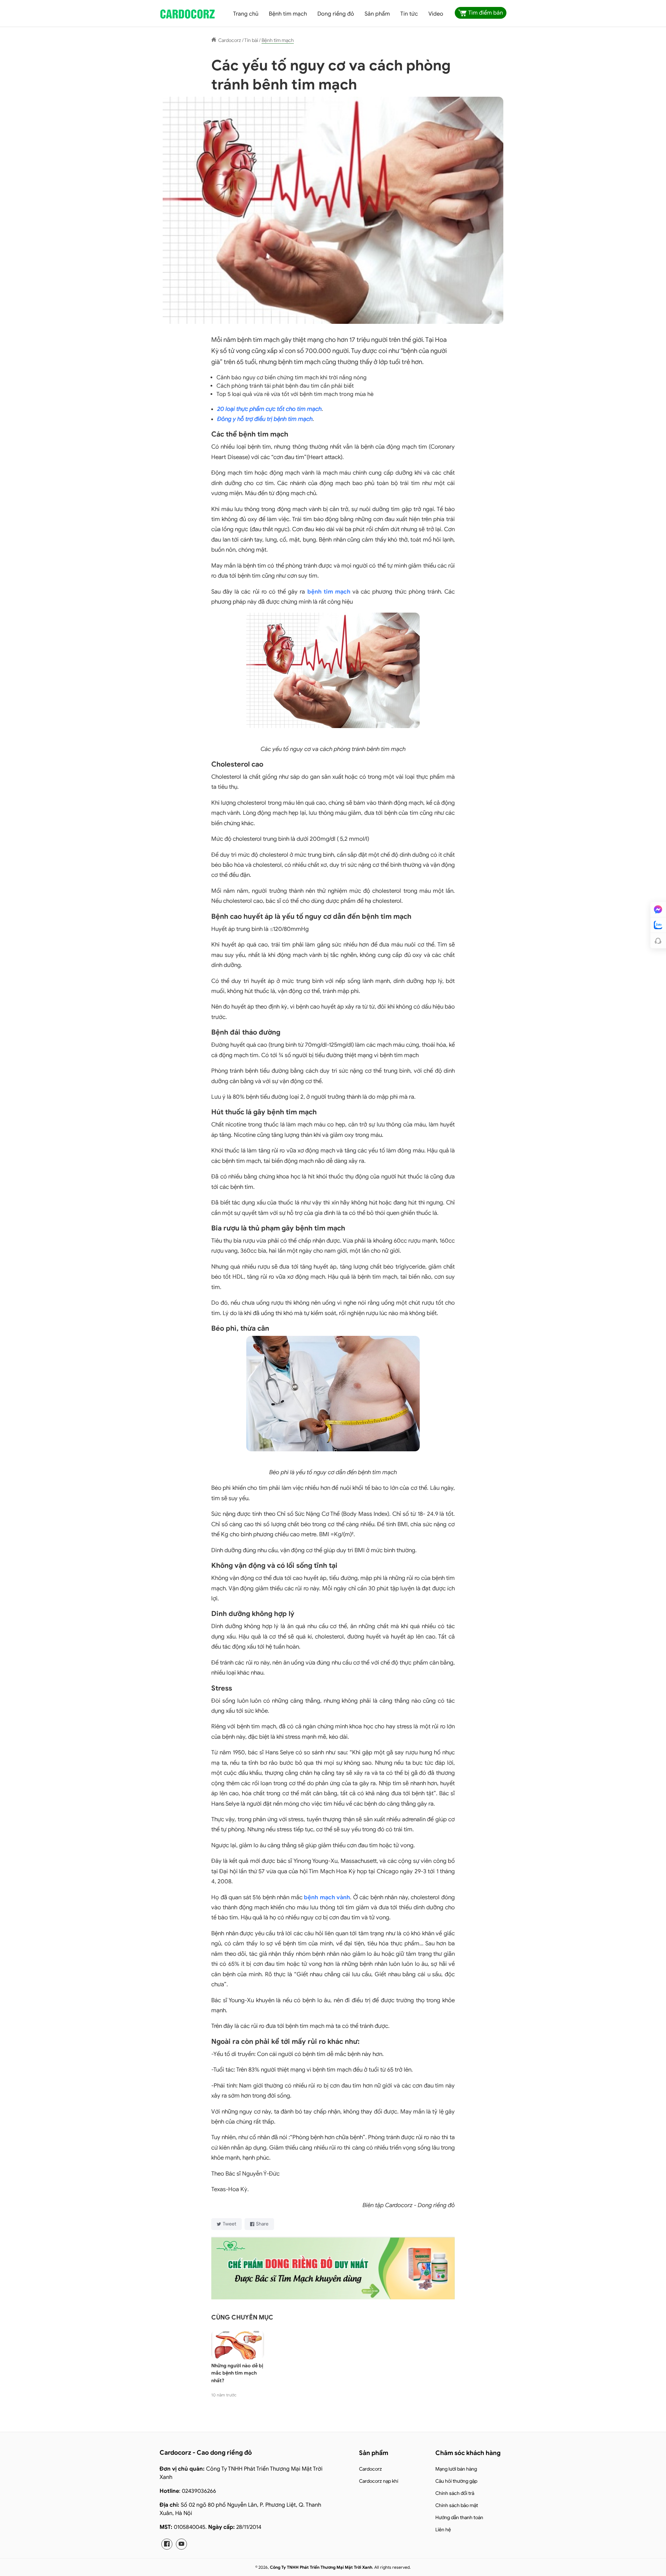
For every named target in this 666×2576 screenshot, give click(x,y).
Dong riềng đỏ (336, 14)
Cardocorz (370, 2469)
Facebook (167, 2544)
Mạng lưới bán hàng (456, 2469)
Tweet (229, 2224)
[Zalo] (658, 925)
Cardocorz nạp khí (379, 2481)
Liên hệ (443, 2530)
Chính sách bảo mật (457, 2505)
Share (262, 2224)
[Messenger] (658, 909)
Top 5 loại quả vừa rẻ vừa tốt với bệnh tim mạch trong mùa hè (295, 394)
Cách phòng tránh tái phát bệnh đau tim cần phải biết (285, 386)
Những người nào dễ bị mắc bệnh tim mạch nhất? (237, 2373)
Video (436, 14)
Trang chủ (246, 14)
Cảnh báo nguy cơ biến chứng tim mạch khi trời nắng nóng (292, 378)
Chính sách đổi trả (455, 2493)
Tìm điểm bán (486, 13)
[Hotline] (658, 941)
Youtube (181, 2544)
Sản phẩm (377, 14)
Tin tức (409, 14)
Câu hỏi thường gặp (456, 2481)
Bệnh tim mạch (288, 14)
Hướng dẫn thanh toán (459, 2518)
